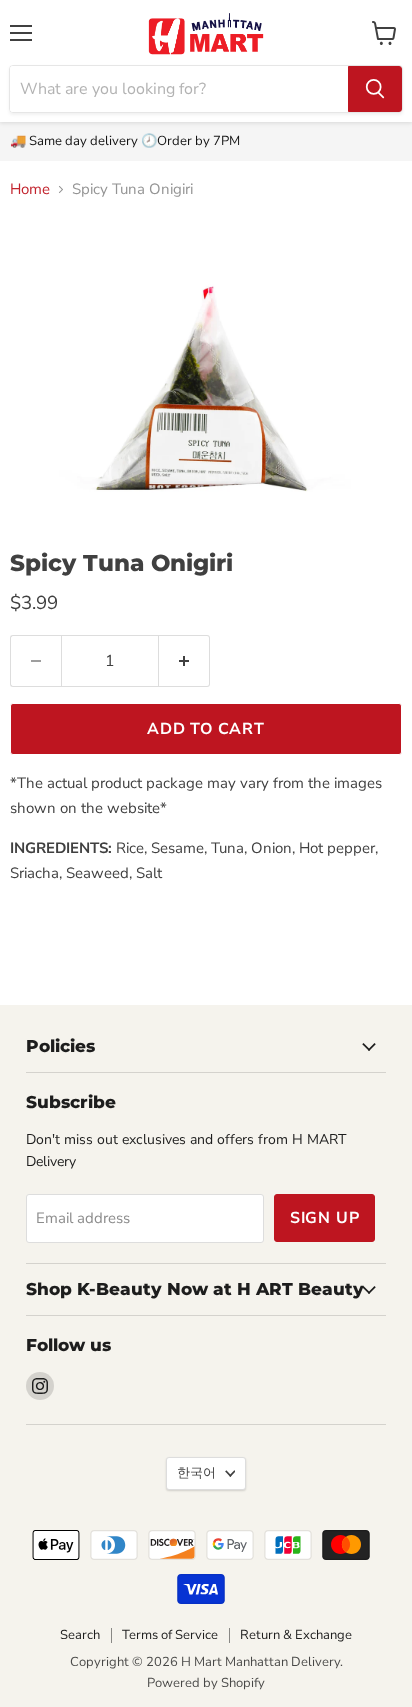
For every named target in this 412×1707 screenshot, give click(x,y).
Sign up (325, 1218)
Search (80, 1635)
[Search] (375, 89)
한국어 (196, 1473)
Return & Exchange (296, 1635)
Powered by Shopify (206, 1683)
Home (30, 189)
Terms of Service (170, 1635)
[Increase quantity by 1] (184, 661)
